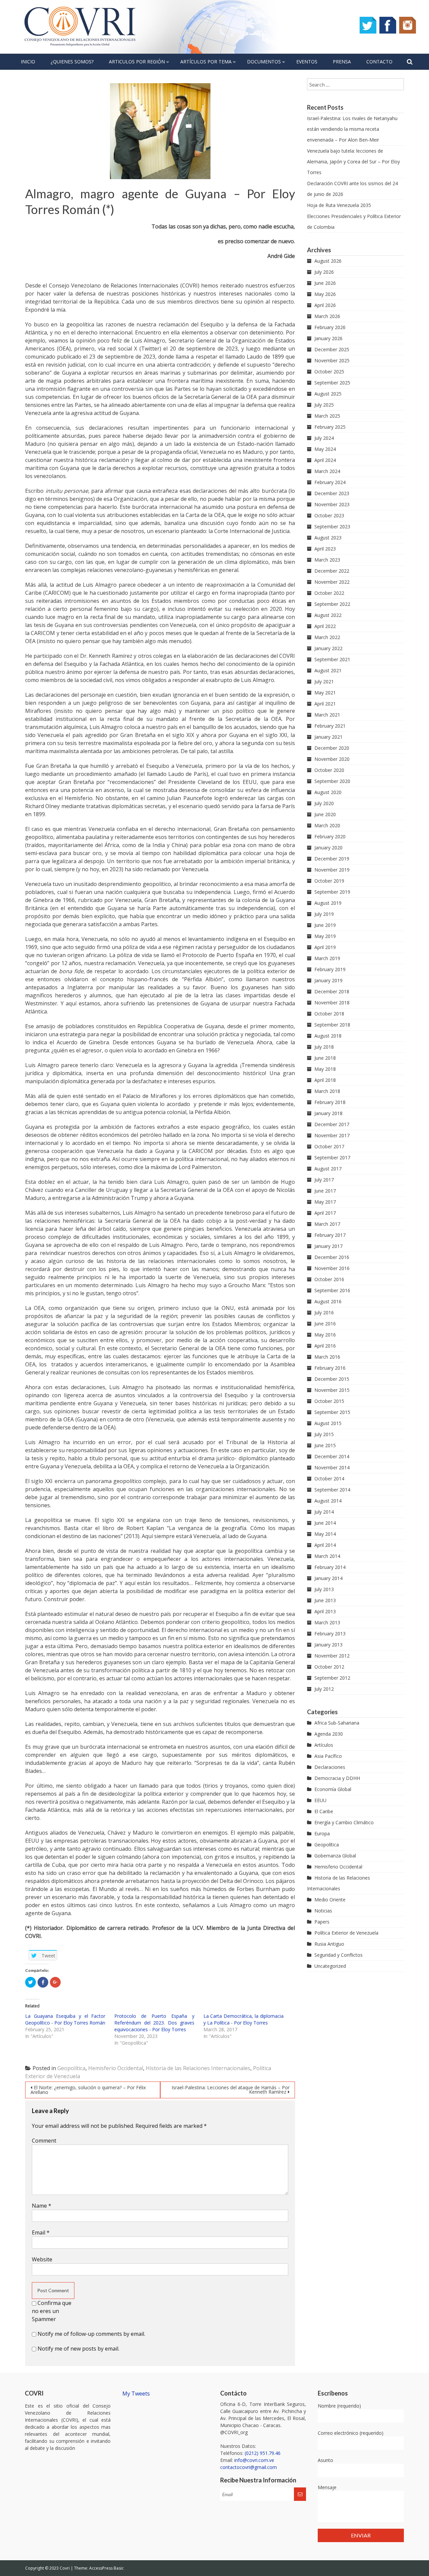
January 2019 (328, 980)
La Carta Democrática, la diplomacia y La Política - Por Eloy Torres (243, 2019)
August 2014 (328, 1501)
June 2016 (325, 1324)
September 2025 (332, 383)
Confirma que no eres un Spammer (52, 2311)
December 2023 (332, 493)
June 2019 (325, 925)
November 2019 (332, 870)
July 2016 (324, 1312)
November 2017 (332, 1135)
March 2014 (327, 1556)
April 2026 (325, 305)
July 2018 (324, 1047)
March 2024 (327, 471)
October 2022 (329, 593)
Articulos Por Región (137, 62)
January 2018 (328, 1113)
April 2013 (325, 1611)
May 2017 (325, 1202)
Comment (44, 2141)
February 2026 (330, 327)
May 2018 (325, 1069)
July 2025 (324, 405)
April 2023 (325, 549)
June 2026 (325, 283)
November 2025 (332, 360)
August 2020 (328, 792)
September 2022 (332, 604)
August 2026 (328, 261)
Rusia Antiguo (329, 1944)
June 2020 (325, 814)
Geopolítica (71, 2068)
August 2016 (328, 1301)
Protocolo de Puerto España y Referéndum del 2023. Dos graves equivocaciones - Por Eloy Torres (154, 2023)
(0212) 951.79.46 (263, 2453)
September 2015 (332, 1412)
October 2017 (329, 1146)
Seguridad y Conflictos (339, 1955)
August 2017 (328, 1169)
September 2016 (332, 1290)
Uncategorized (330, 1966)
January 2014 (328, 1578)
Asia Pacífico (328, 1756)
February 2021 (330, 726)
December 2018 (332, 991)
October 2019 (329, 881)
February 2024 (330, 482)
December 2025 (332, 349)
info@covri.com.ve (254, 2460)
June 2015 (325, 1445)
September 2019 (332, 892)
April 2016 (325, 1346)
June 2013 (325, 1600)
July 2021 (324, 681)
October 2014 (329, 1479)
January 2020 (328, 848)
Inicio (28, 62)
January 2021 (328, 737)
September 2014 (332, 1490)
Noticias (323, 1911)
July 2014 (324, 1512)
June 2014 (325, 1523)
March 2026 (327, 316)
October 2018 (329, 1014)
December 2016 (332, 1257)
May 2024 (325, 449)
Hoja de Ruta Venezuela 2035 (339, 205)
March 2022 (327, 637)
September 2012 (332, 1678)
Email (41, 2232)
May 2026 (325, 294)
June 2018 (325, 1058)
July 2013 (324, 1589)
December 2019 (332, 859)
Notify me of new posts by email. (78, 2349)
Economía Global (333, 1789)
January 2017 (328, 1246)
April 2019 (325, 947)
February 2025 (330, 427)
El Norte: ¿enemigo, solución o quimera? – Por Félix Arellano (88, 2090)
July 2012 (324, 1689)
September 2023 (332, 527)
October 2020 (329, 770)
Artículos (324, 1745)
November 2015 (332, 1390)
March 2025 (327, 416)
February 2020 (330, 836)
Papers (322, 1922)
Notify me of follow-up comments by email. (91, 2334)
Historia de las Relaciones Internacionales (198, 2068)
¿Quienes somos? (72, 62)
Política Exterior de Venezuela (346, 1933)
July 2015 (324, 1434)
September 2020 (332, 781)
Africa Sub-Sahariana (337, 1723)
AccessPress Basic (106, 2568)
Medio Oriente (330, 1900)
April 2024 (325, 460)
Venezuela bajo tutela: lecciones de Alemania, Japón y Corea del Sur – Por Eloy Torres (353, 162)
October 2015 (329, 1401)
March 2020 (327, 825)
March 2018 (327, 1091)
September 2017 (332, 1158)
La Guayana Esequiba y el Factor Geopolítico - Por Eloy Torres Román (65, 2019)
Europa (322, 1833)
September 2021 (332, 659)
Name (42, 2206)
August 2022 (328, 615)
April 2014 (325, 1545)
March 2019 (327, 958)
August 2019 (328, 903)
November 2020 (332, 759)
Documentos (264, 62)
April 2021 (325, 704)
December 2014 (332, 1456)
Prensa (342, 62)
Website (42, 2259)
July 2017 (324, 1180)
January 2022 (328, 648)
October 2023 (329, 515)
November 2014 (332, 1467)
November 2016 (332, 1268)
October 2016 (329, 1279)
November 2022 (332, 582)
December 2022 (332, 571)
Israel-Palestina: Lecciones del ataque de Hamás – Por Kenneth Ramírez (231, 2090)
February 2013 (330, 1634)
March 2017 (327, 1224)
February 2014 (330, 1567)
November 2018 (332, 1003)
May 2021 (325, 693)
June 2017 (325, 1191)
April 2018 (325, 1080)
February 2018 (330, 1102)
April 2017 (325, 1213)
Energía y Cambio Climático (344, 1822)
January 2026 (328, 338)
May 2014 (325, 1534)
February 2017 (330, 1235)
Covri (65, 2568)
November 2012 (332, 1656)
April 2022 (325, 626)
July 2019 (324, 914)
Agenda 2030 (329, 1734)
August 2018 (328, 1036)
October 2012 (329, 1667)
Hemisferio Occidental (116, 2068)
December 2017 (332, 1124)
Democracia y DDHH (337, 1778)
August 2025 (328, 394)
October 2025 (329, 372)
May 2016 (325, 1335)
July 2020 (324, 803)
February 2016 (330, 1368)
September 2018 (332, 1025)
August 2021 (328, 670)
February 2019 (330, 969)
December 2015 (332, 1379)
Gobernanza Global (335, 1856)
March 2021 (327, 715)
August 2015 (328, 1423)
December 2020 (332, 748)
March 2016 (327, 1357)
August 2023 (328, 538)
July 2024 (324, 438)
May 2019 (325, 936)
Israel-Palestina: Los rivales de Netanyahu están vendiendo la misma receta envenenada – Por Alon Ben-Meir (352, 129)
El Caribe (324, 1811)
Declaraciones (330, 1767)
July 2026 (324, 272)
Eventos (307, 62)
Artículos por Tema (206, 62)
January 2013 (328, 1645)
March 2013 (327, 1622)
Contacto (379, 62)
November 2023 (332, 504)
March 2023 (327, 560)
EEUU (320, 1800)
